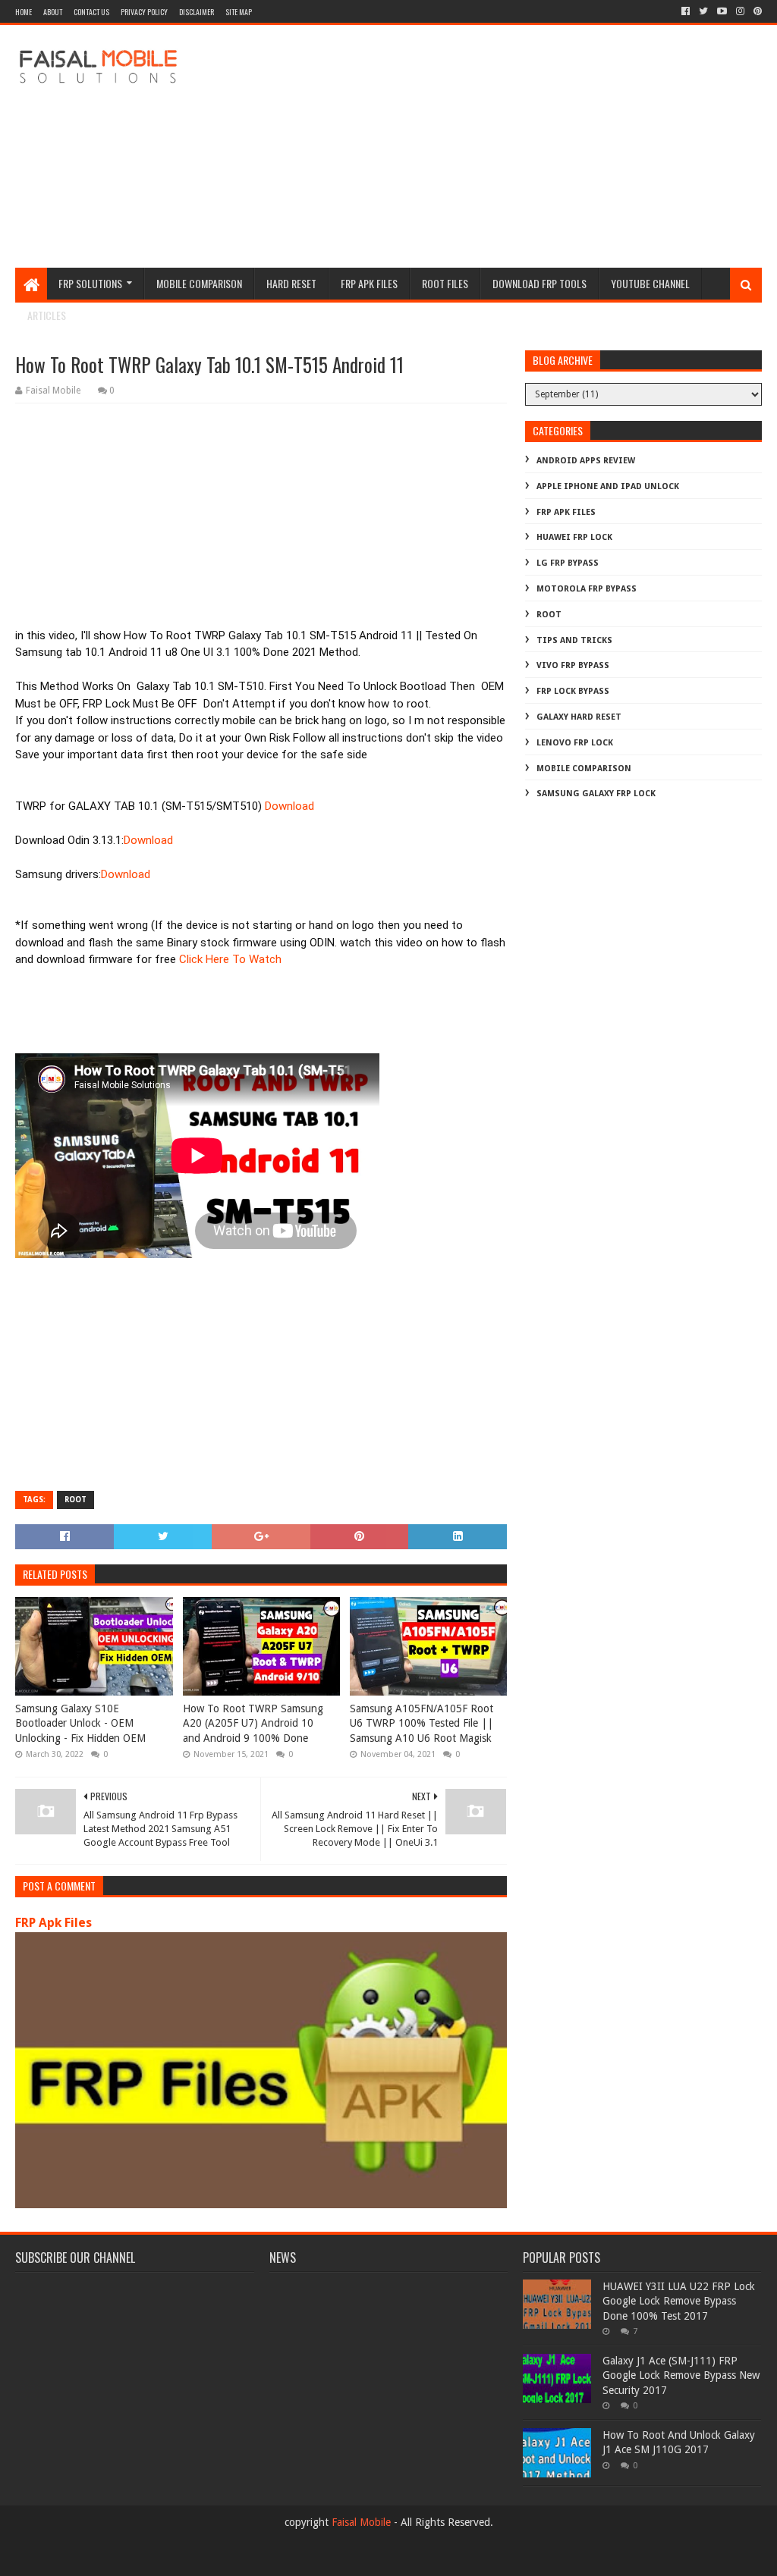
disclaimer (197, 12)
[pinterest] (756, 11)
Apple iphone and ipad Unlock (608, 486)
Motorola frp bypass (587, 589)
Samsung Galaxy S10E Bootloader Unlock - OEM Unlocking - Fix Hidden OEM (80, 1723)
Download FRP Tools (539, 283)
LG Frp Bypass (568, 563)
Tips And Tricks (574, 640)
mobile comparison (584, 769)
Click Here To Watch (230, 959)
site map (239, 12)
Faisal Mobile (361, 2522)
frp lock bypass (573, 691)
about (53, 12)
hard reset (291, 283)
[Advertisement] (486, 146)
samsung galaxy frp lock (596, 794)
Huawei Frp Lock (574, 537)
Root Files (445, 283)
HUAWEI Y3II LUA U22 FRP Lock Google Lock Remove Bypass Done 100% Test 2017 (679, 2301)
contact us (91, 12)
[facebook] (686, 11)
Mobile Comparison (199, 283)
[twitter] (703, 11)
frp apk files (369, 283)
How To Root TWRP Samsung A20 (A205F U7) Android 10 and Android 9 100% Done (253, 1723)
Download (289, 806)
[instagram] (740, 11)
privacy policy (144, 12)
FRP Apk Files (53, 1923)
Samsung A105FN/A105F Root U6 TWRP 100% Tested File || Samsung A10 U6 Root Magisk (422, 1723)
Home (24, 12)
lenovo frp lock (575, 743)
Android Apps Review (586, 461)
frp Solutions (90, 283)
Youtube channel (650, 283)
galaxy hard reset (579, 717)
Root (75, 1500)
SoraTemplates (98, 2558)
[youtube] (722, 11)
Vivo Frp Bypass (573, 665)
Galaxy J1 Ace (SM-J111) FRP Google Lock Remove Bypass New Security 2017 (681, 2375)
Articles (47, 315)
